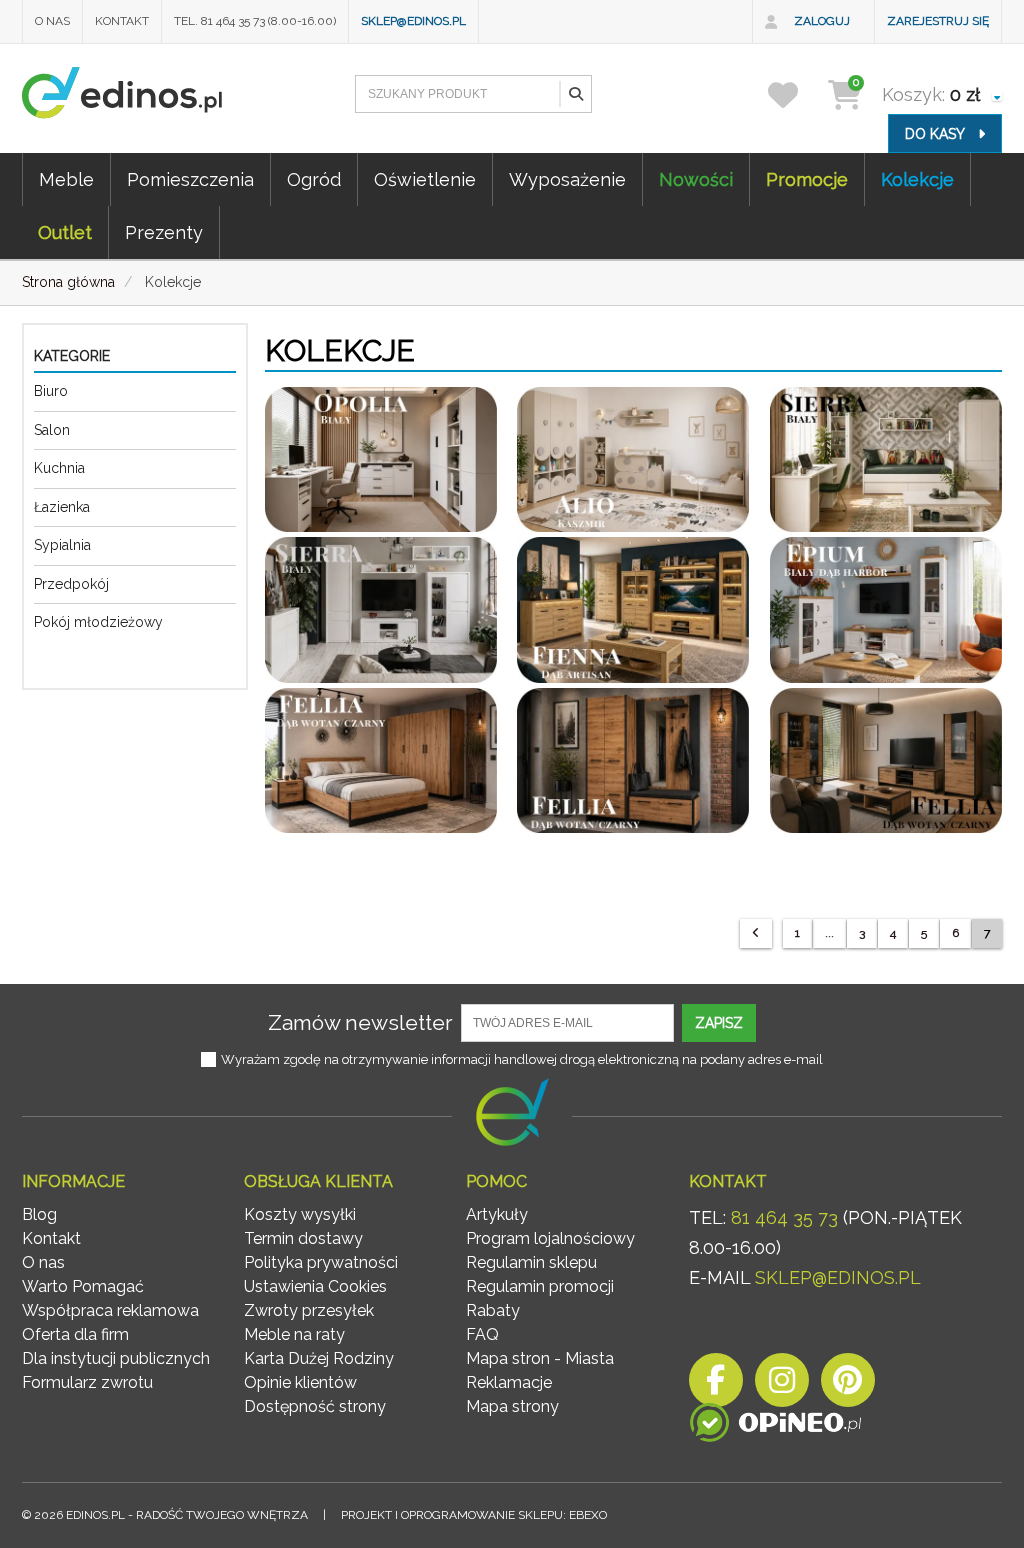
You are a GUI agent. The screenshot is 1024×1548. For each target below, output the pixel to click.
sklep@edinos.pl (413, 21)
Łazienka (62, 507)
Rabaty (493, 1310)
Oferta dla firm (75, 1334)
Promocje (807, 179)
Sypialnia (62, 545)
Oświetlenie (425, 179)
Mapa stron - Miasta (540, 1358)
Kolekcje (917, 179)
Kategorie (72, 356)
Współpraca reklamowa (110, 1310)
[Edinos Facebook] (716, 1385)
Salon (52, 430)
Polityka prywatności (321, 1262)
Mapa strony (512, 1406)
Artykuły (497, 1214)
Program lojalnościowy (550, 1238)
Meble (66, 179)
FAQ (482, 1334)
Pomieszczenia (190, 179)
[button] (575, 94)
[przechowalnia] (795, 94)
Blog (39, 1214)
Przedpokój (71, 584)
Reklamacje (509, 1382)
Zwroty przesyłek (309, 1310)
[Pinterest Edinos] (848, 1385)
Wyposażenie (567, 179)
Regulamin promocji (540, 1286)
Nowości (696, 179)
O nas (52, 21)
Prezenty (164, 232)
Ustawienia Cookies (315, 1286)
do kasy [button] (936, 134)
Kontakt (122, 21)
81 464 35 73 (784, 1217)
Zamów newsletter (360, 1022)
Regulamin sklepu (531, 1262)
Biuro (51, 391)
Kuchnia (59, 468)
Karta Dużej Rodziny (319, 1358)
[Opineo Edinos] (775, 1426)
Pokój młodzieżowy (98, 622)
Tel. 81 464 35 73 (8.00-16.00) (255, 21)
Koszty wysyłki (300, 1214)
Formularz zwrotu (87, 1382)
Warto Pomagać (83, 1286)
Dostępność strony (315, 1406)
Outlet (65, 232)
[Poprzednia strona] (756, 933)
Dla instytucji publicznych (116, 1358)
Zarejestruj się (938, 21)
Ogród (314, 179)
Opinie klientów (300, 1382)
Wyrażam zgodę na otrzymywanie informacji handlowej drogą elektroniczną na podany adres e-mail (522, 1059)
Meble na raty (294, 1334)
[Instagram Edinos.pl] (782, 1385)
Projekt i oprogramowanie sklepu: (474, 1515)
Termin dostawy (303, 1238)
